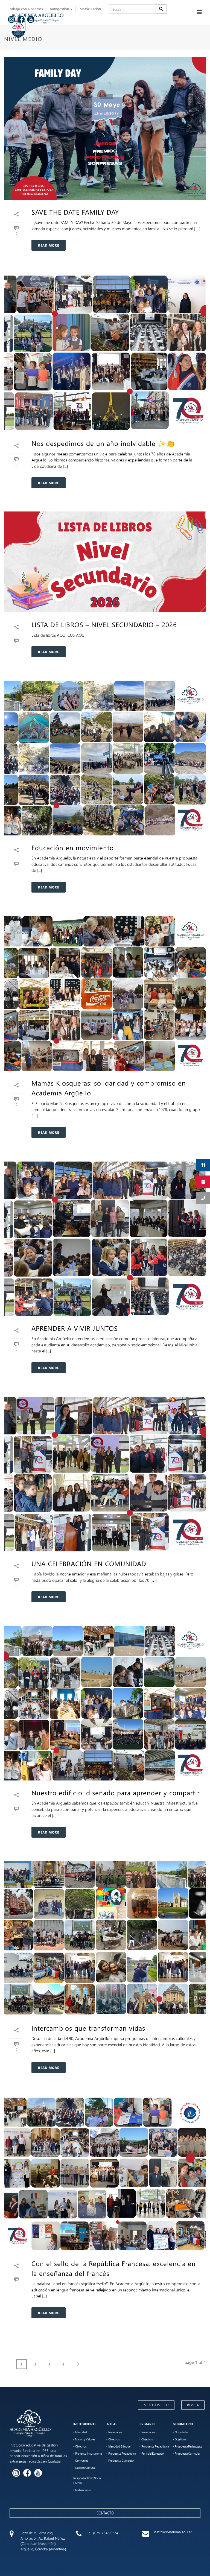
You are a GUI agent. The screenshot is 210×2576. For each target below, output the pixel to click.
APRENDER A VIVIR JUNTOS (75, 1328)
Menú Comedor (156, 2405)
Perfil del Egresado (153, 2454)
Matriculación (90, 9)
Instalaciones (83, 2490)
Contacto (105, 2513)
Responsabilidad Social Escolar (87, 2481)
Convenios (82, 2461)
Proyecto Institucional (89, 2454)
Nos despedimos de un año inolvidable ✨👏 (103, 443)
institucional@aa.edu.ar (173, 2532)
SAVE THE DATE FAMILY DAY (75, 212)
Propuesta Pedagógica (122, 2454)
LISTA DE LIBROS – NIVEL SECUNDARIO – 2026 (104, 624)
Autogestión (60, 9)
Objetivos (81, 2446)
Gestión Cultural (85, 2468)
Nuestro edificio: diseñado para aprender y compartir (116, 1793)
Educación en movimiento (74, 847)
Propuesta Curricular (121, 2461)
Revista (193, 2405)
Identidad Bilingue (119, 2446)
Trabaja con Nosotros (26, 9)
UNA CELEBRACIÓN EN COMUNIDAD (89, 1563)
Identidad (81, 2432)
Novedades (115, 2432)
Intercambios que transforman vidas (89, 2028)
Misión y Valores (85, 2439)
